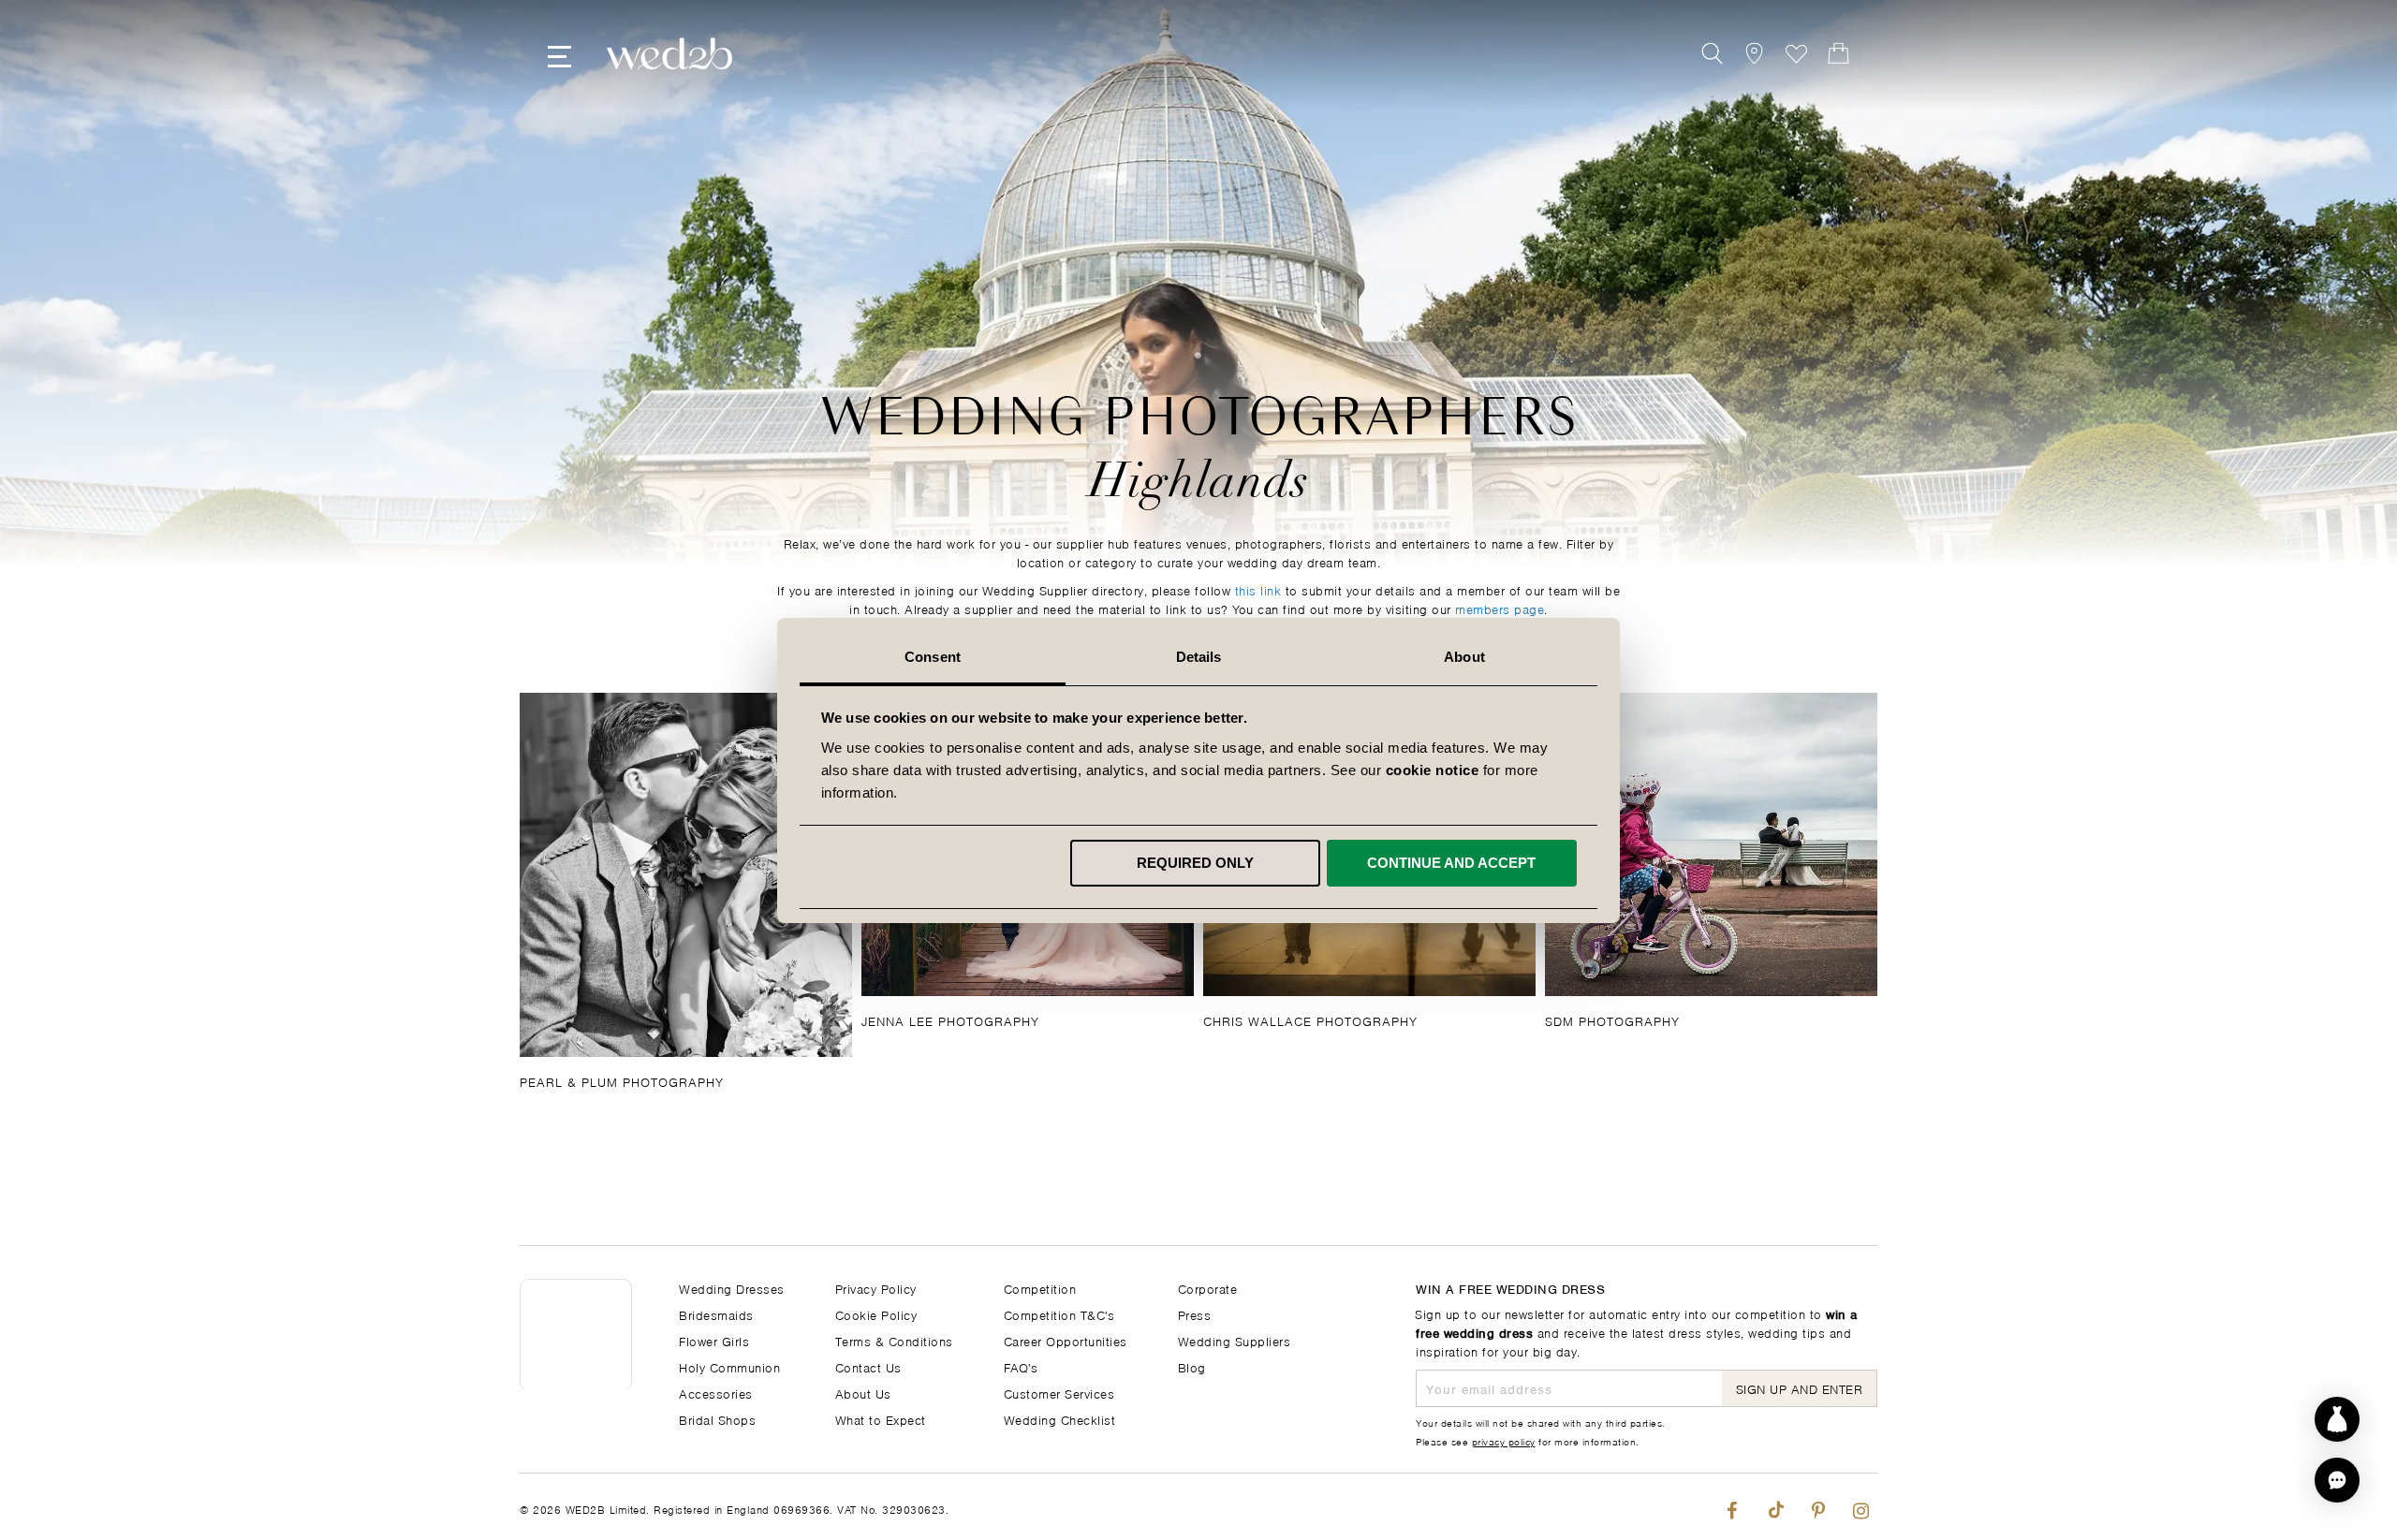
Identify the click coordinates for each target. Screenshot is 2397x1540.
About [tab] (1464, 657)
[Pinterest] (1818, 1507)
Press (1195, 1314)
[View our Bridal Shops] (1754, 54)
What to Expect (881, 1419)
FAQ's (1021, 1366)
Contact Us (868, 1366)
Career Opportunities (1066, 1340)
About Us (863, 1393)
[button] (2337, 1480)
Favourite (1796, 54)
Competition (1040, 1288)
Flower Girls (714, 1340)
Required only (1195, 863)
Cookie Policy (876, 1314)
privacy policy (1504, 1441)
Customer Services (1059, 1393)
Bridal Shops (717, 1419)
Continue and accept (1451, 863)
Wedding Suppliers (1235, 1340)
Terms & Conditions (894, 1340)
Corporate (1208, 1288)
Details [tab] (1199, 657)
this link (1258, 589)
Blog (1192, 1366)
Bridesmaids (716, 1314)
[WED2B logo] (669, 54)
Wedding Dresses (732, 1288)
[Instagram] (1861, 1507)
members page (1500, 608)
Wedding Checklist (1060, 1419)
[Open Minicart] (1838, 54)
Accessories (716, 1393)
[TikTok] (1775, 1507)
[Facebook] (1732, 1507)
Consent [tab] (933, 657)
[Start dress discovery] (2337, 1419)
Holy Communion (729, 1366)
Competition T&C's (1059, 1314)
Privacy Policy (876, 1288)
